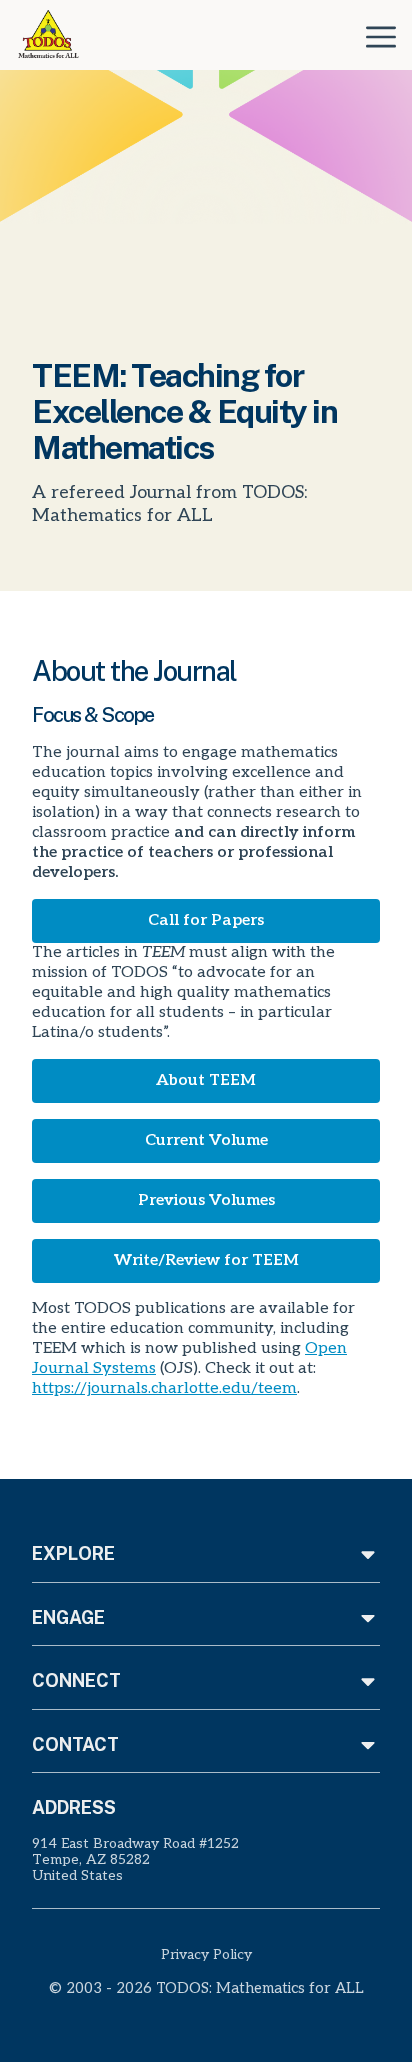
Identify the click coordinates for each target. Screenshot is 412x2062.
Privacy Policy (206, 1954)
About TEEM (206, 1080)
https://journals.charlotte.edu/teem (164, 1388)
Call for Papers (206, 920)
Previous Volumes (206, 1200)
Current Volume (206, 1140)
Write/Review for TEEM (206, 1260)
